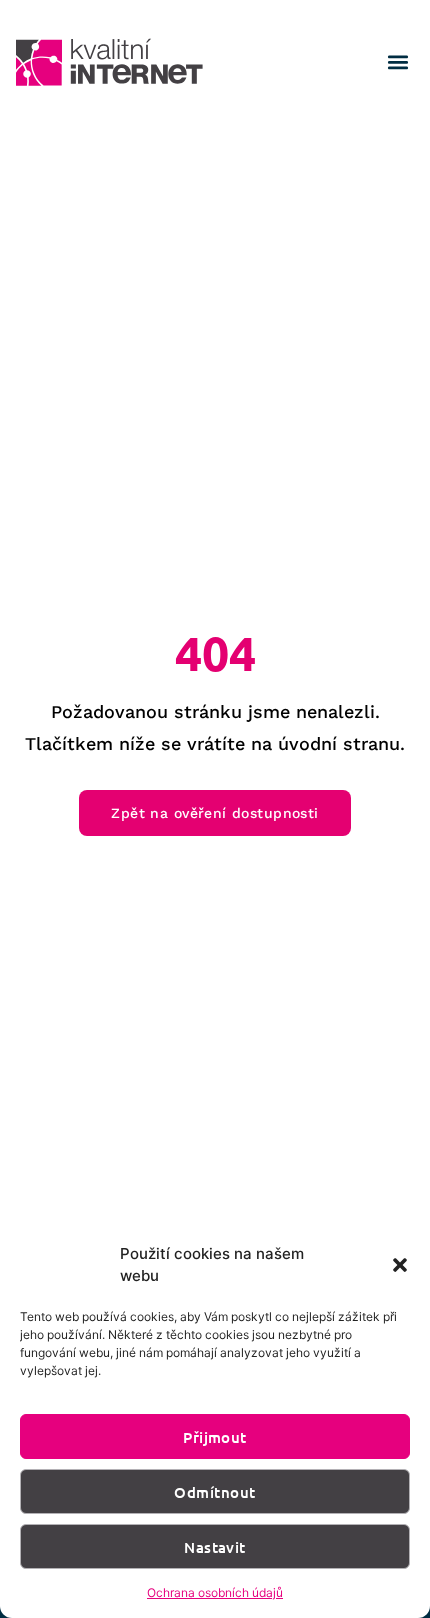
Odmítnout (214, 1492)
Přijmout (215, 1437)
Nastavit (215, 1547)
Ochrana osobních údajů (215, 1592)
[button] (400, 1265)
